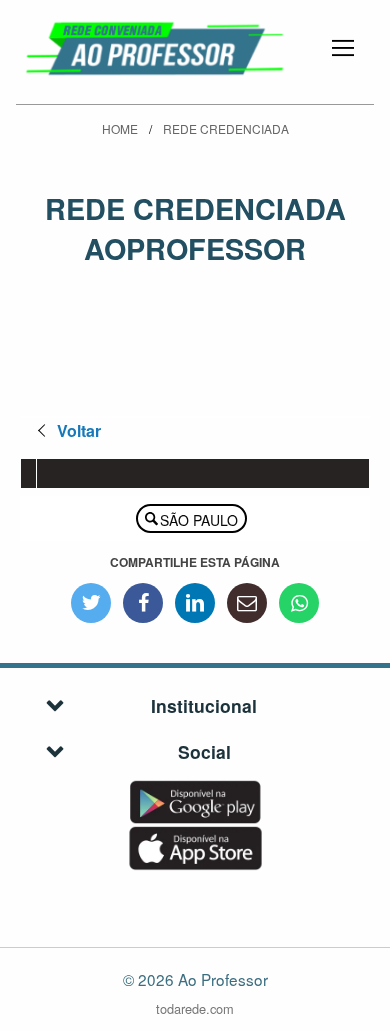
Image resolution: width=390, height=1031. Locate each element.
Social (204, 751)
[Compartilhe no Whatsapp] (299, 603)
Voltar (79, 430)
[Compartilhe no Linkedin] (195, 603)
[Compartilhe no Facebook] (143, 603)
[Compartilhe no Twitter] (91, 603)
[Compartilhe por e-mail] (247, 603)
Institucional (204, 705)
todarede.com (195, 1008)
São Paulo (199, 520)
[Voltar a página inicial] (156, 45)
